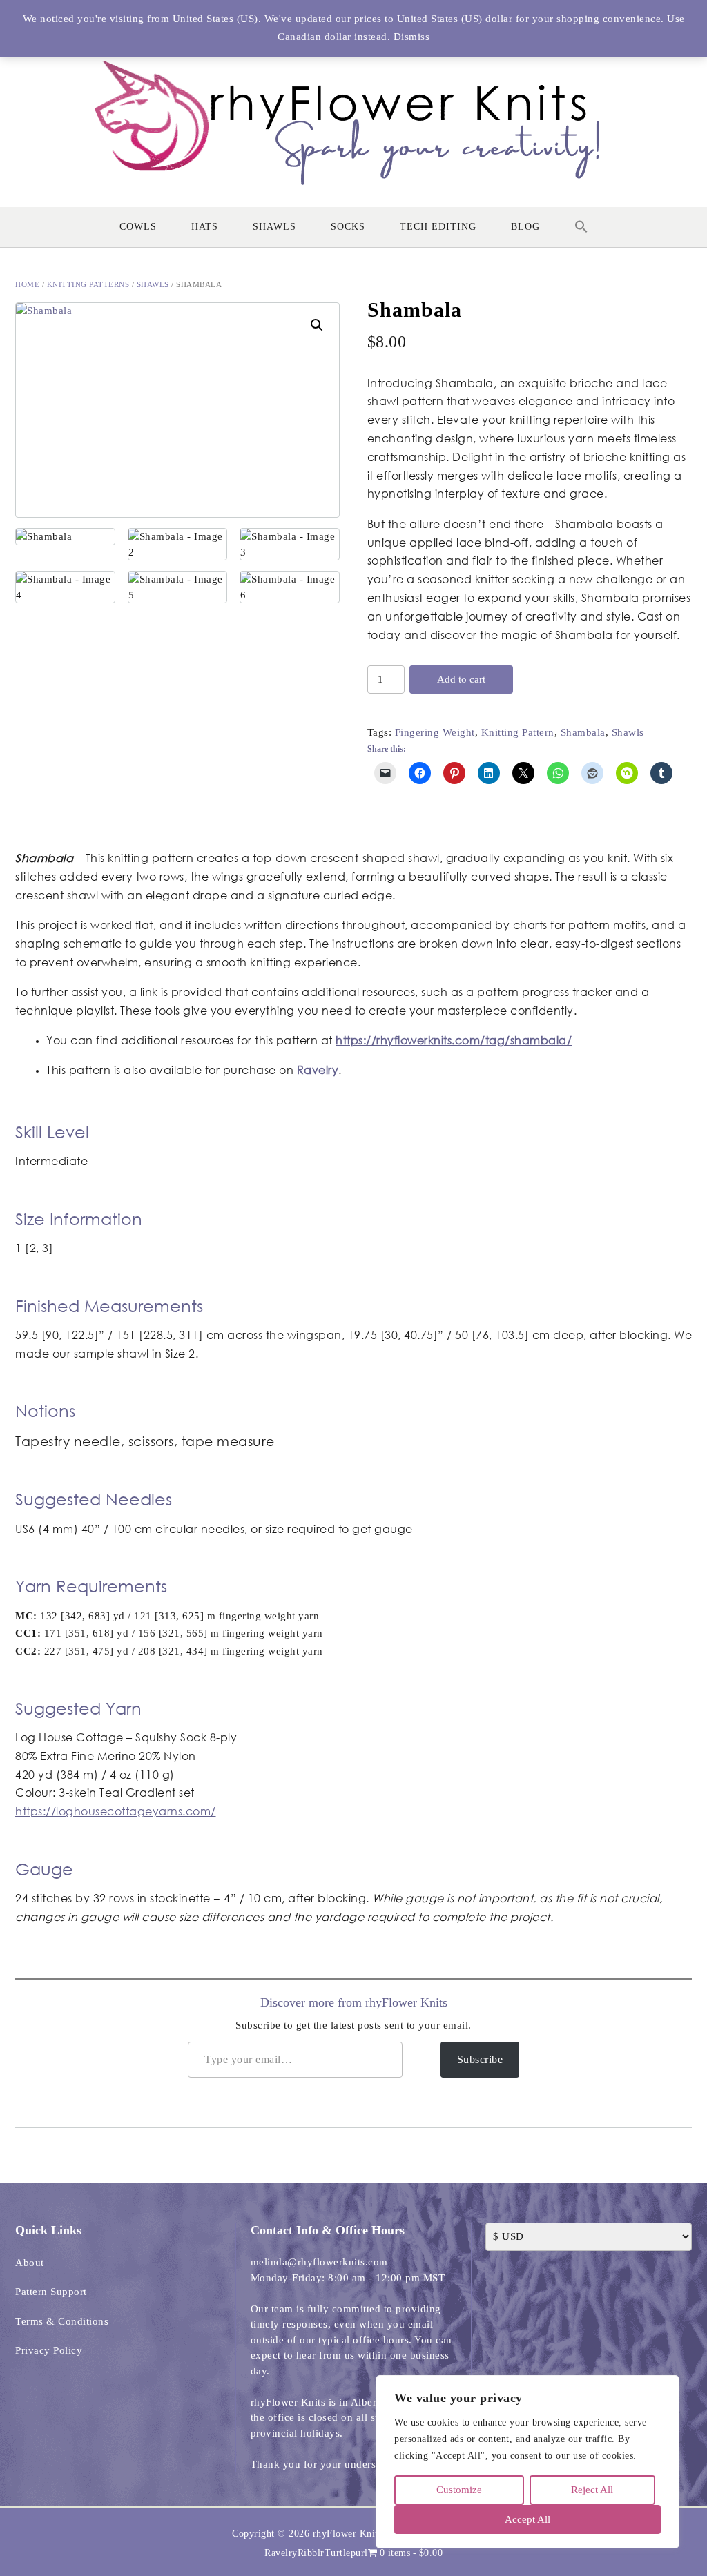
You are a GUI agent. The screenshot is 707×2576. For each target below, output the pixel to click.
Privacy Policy (49, 2350)
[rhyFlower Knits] (353, 116)
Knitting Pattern (518, 732)
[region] (527, 2462)
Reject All (592, 2490)
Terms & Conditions (62, 2321)
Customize (459, 2490)
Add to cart (461, 679)
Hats (205, 227)
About (30, 2263)
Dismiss (412, 37)
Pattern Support (51, 2292)
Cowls (138, 227)
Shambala (583, 732)
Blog (525, 227)
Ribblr (311, 2553)
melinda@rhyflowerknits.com (319, 2262)
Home (27, 284)
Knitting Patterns (88, 284)
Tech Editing (438, 227)
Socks (348, 227)
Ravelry (281, 2553)
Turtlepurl (346, 2553)
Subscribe (480, 2059)
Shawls (274, 227)
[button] (581, 227)
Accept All (527, 2519)
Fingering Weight (435, 732)
